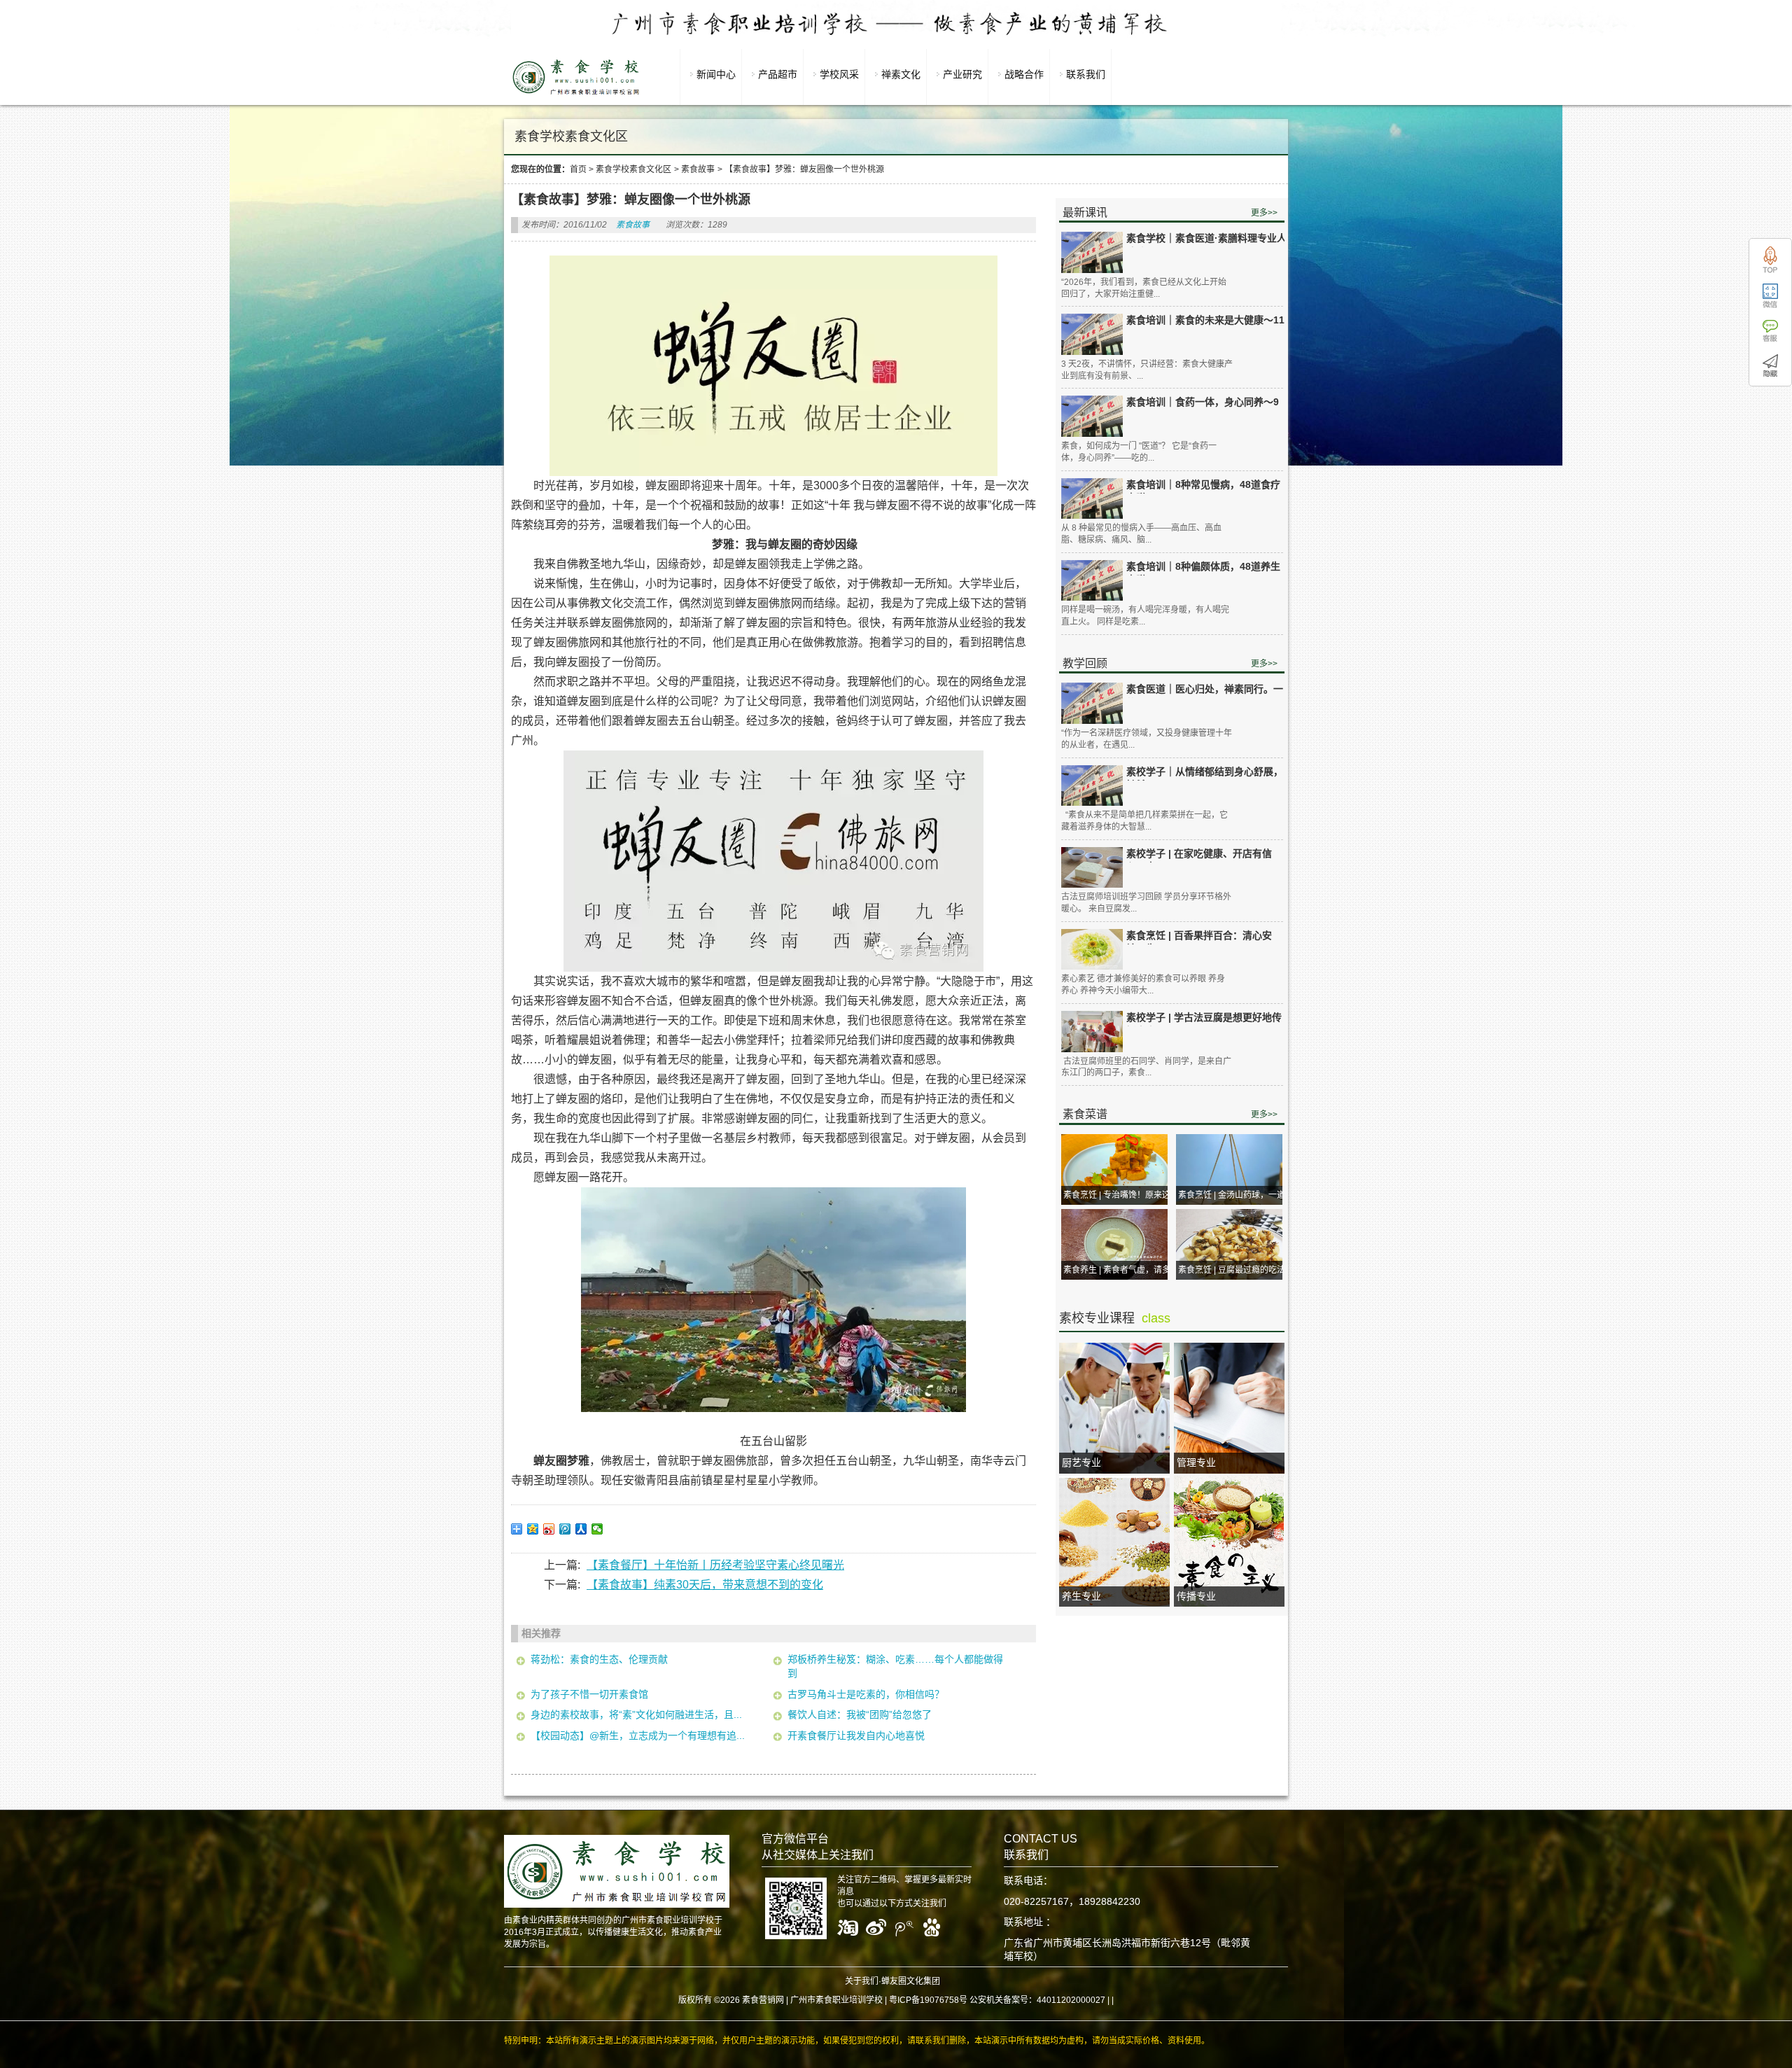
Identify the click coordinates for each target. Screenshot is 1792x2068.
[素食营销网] (576, 95)
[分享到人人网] (581, 1529)
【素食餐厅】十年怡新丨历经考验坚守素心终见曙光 (715, 1565)
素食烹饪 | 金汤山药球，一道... (1235, 1195)
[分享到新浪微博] (549, 1529)
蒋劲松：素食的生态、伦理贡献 (599, 1659)
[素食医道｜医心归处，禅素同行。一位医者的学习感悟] (1092, 703)
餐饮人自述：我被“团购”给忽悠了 (860, 1714)
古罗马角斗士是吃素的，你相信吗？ (866, 1694)
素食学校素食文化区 (633, 169)
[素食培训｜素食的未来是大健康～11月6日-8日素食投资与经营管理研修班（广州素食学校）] (1092, 334)
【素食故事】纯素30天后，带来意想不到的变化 (705, 1585)
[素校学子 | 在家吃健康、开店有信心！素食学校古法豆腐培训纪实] (1092, 868)
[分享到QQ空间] (533, 1529)
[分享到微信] (597, 1529)
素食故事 (698, 169)
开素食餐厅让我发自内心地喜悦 (856, 1735)
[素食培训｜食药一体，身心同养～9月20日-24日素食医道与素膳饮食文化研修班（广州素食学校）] (1092, 416)
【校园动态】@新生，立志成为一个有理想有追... (638, 1735)
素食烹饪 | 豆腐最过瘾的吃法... (1235, 1270)
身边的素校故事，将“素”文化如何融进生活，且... (636, 1714)
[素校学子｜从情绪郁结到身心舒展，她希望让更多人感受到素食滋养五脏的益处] (1092, 786)
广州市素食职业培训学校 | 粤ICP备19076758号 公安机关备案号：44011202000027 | (950, 2000)
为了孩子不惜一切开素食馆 (589, 1694)
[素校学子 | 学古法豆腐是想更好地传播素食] (1092, 1032)
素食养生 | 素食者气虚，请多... (1120, 1270)
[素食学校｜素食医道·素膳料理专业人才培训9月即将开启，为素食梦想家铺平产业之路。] (1092, 252)
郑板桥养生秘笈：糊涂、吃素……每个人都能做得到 (895, 1666)
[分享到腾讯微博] (565, 1529)
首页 (578, 169)
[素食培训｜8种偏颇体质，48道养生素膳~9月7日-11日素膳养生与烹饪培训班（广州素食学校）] (1092, 581)
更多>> (1264, 213)
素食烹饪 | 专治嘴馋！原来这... (1120, 1195)
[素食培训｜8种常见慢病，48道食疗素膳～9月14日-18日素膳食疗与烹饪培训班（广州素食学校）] (1092, 499)
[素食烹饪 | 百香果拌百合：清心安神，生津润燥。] (1092, 950)
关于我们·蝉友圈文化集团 (892, 1981)
